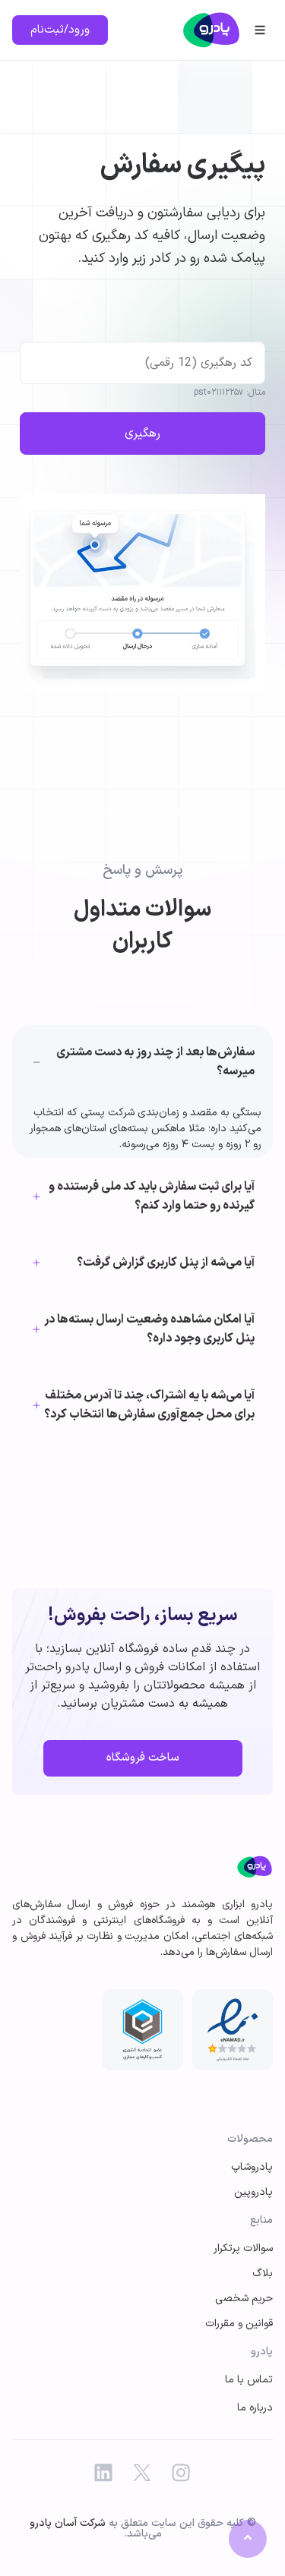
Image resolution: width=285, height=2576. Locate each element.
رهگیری (142, 434)
